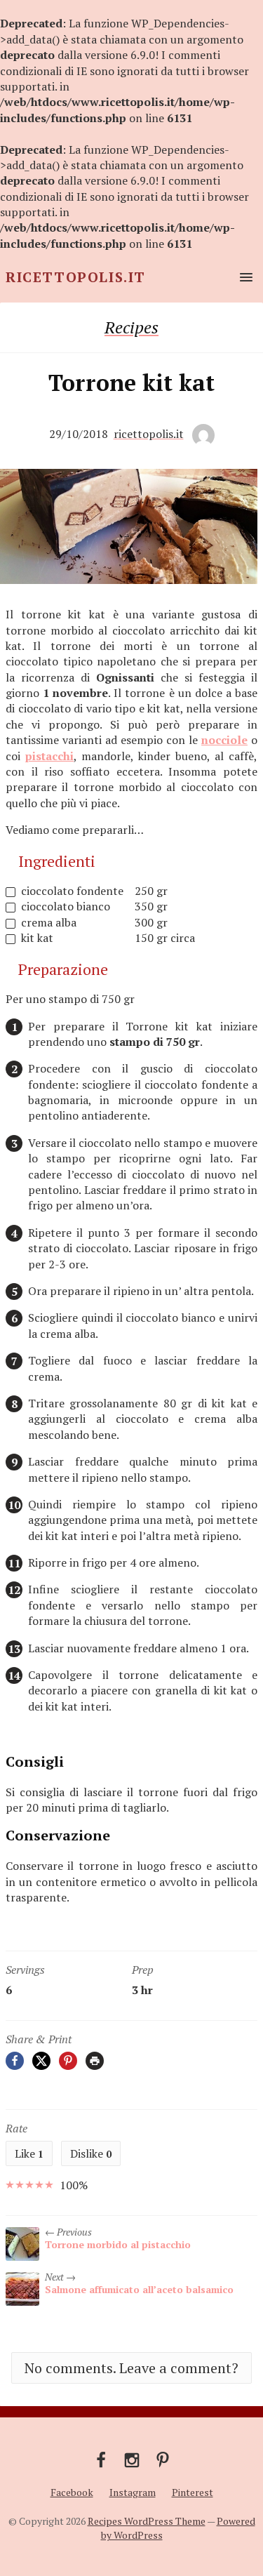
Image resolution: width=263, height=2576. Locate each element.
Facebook (72, 2492)
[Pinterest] (68, 2061)
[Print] (95, 2061)
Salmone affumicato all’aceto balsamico (139, 2289)
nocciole (224, 740)
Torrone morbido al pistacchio (118, 2244)
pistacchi (49, 756)
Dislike (91, 2153)
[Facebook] (15, 2061)
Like (29, 2153)
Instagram (133, 2492)
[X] (41, 2061)
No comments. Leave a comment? (131, 2368)
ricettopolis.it (149, 434)
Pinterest (193, 2492)
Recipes (131, 327)
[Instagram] (132, 2459)
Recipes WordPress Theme (147, 2521)
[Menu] (243, 277)
